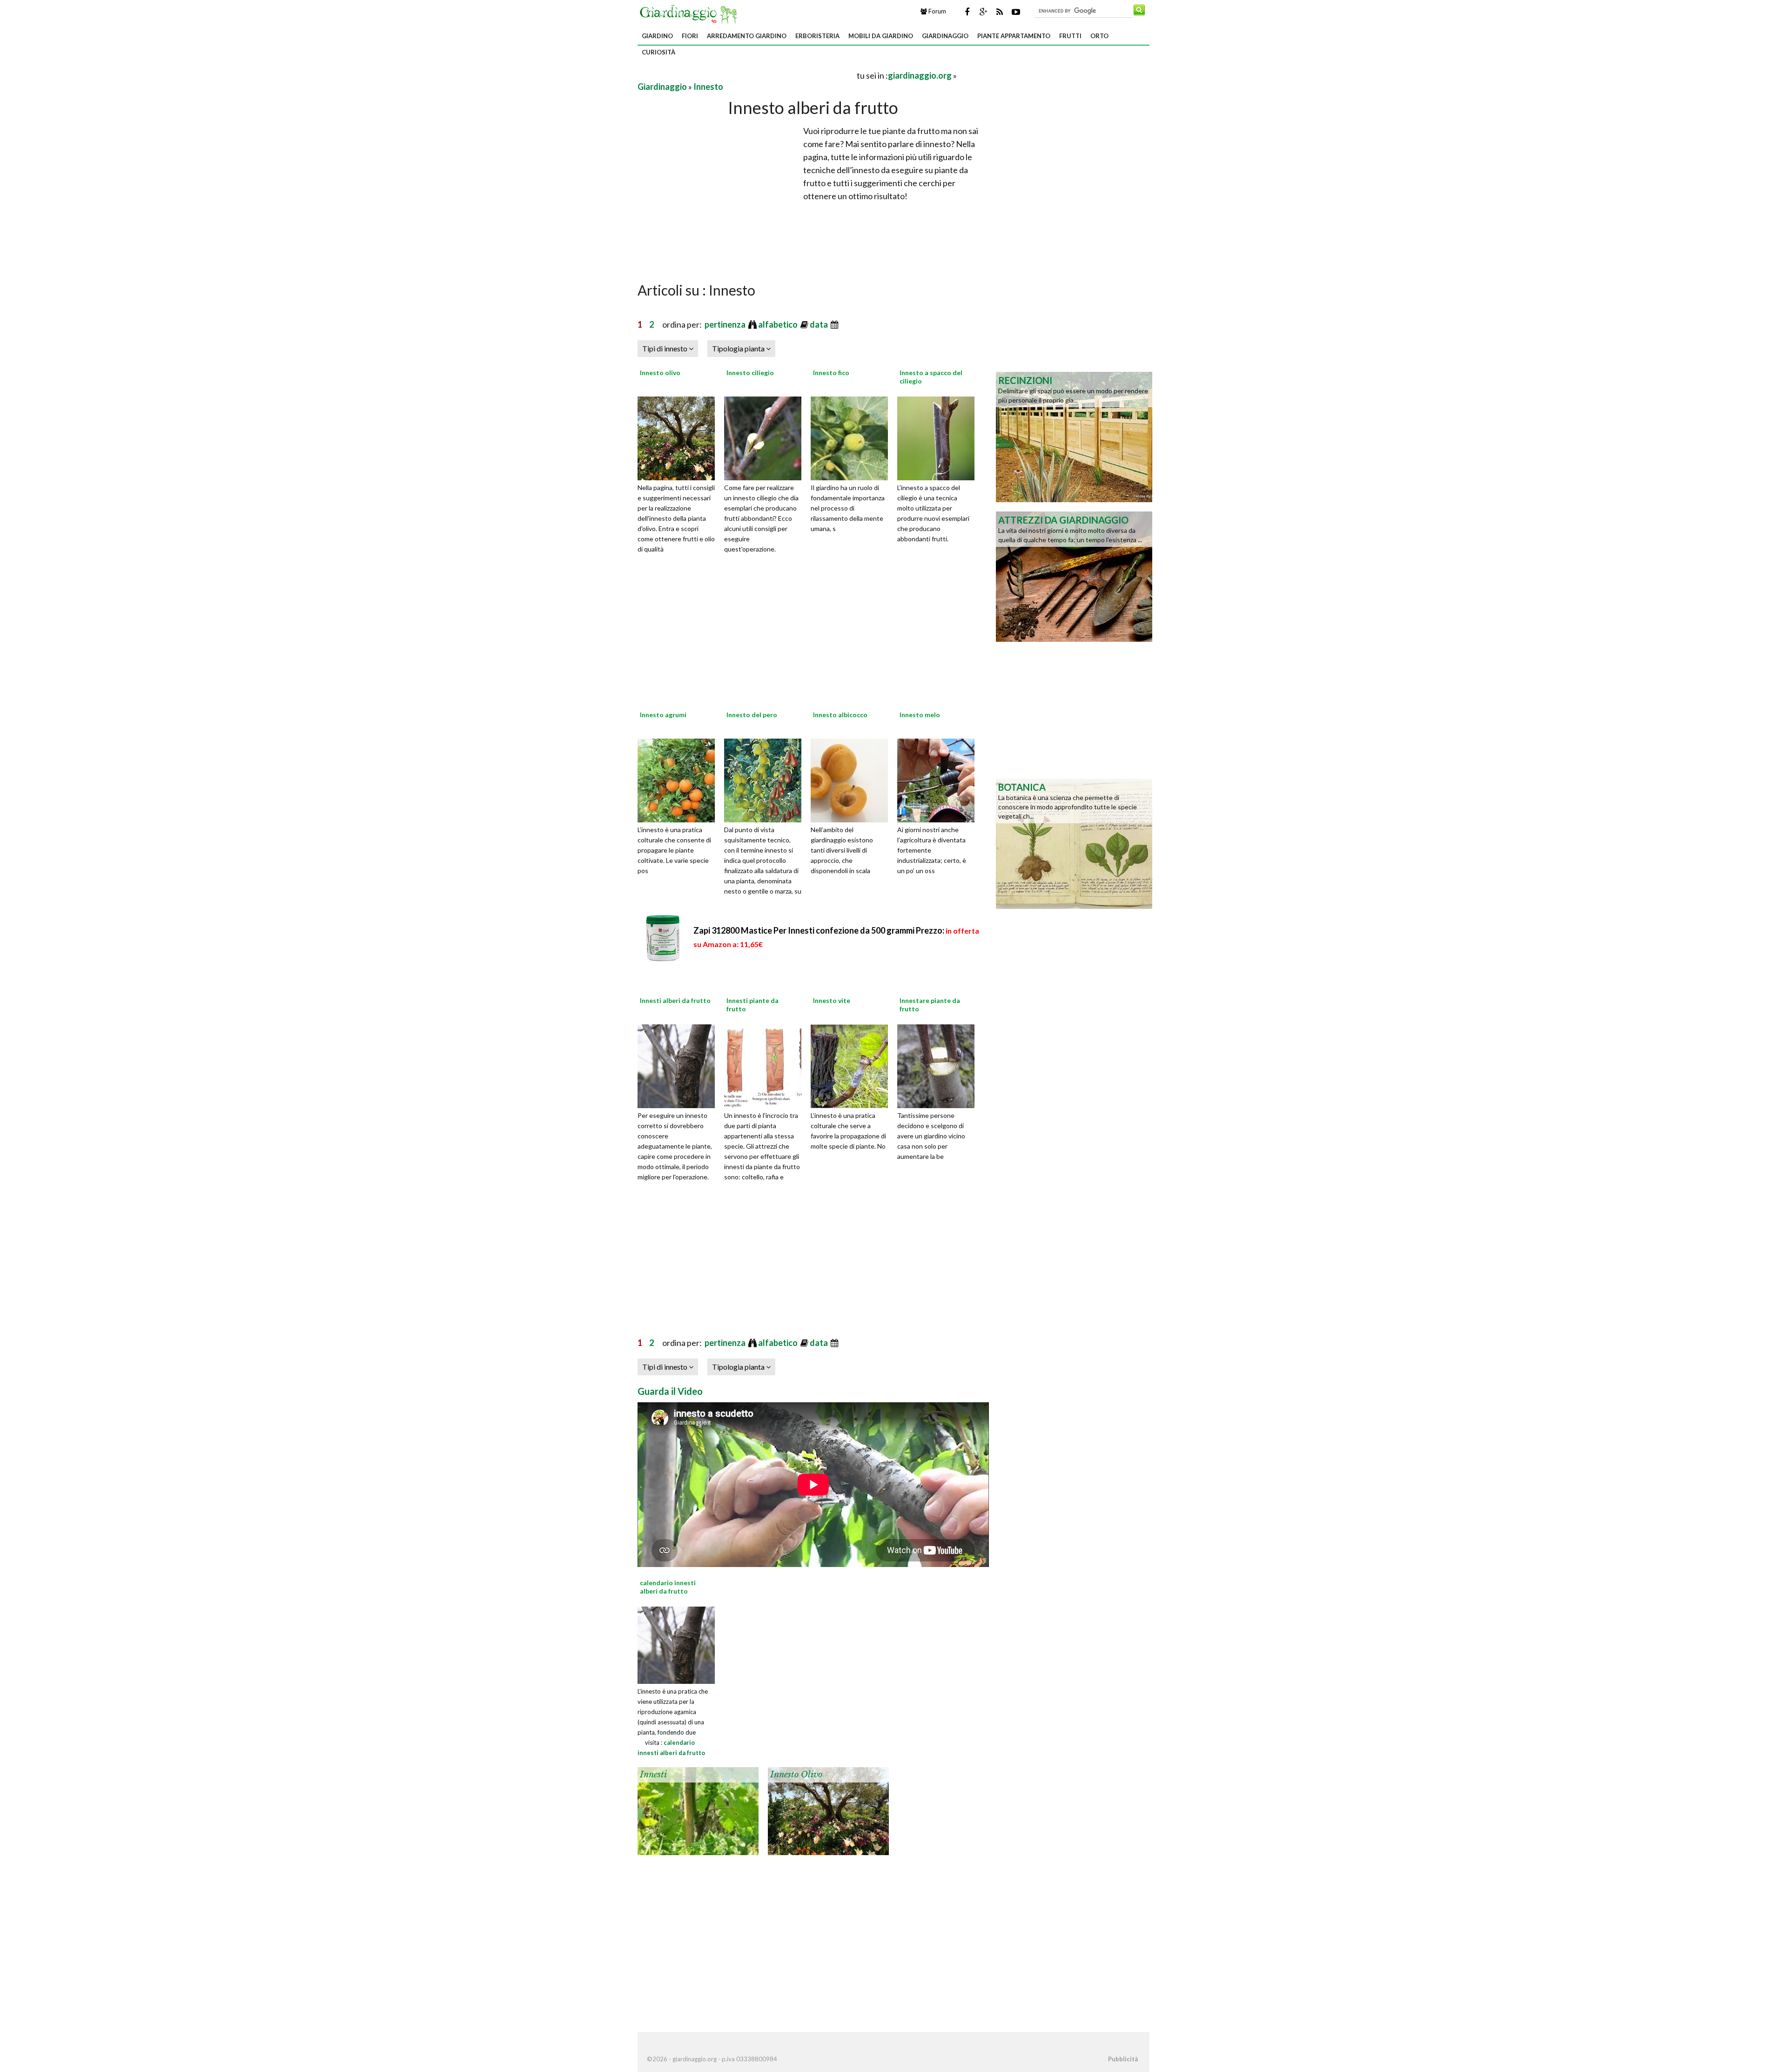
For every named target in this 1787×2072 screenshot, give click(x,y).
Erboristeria (817, 36)
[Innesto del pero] (766, 779)
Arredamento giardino (747, 36)
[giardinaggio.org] (691, 13)
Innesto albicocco (840, 715)
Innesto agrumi (663, 715)
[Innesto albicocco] (853, 779)
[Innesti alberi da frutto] (679, 1065)
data (820, 324)
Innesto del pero (752, 715)
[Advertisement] (746, 75)
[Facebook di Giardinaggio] (967, 12)
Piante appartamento (1014, 36)
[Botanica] (1074, 843)
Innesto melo (920, 715)
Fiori (690, 36)
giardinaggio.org (920, 75)
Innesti (653, 1775)
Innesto (708, 87)
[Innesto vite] (853, 1065)
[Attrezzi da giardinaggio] (1074, 576)
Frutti (1070, 36)
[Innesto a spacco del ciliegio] (939, 437)
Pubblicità (1123, 2059)
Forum (937, 11)
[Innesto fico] (853, 437)
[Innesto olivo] (679, 437)
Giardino (657, 36)
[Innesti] (698, 1810)
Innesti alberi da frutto (675, 1000)
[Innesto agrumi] (679, 779)
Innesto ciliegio (750, 373)
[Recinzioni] (1074, 436)
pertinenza (726, 324)
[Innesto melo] (939, 779)
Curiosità (658, 52)
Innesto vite (832, 1000)
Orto (1099, 36)
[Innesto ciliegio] (766, 437)
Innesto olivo (660, 373)
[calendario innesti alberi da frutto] (676, 1644)
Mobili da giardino (881, 36)
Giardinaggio (945, 36)
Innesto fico (831, 373)
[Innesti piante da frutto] (766, 1065)
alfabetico (779, 324)
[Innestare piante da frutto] (939, 1065)
